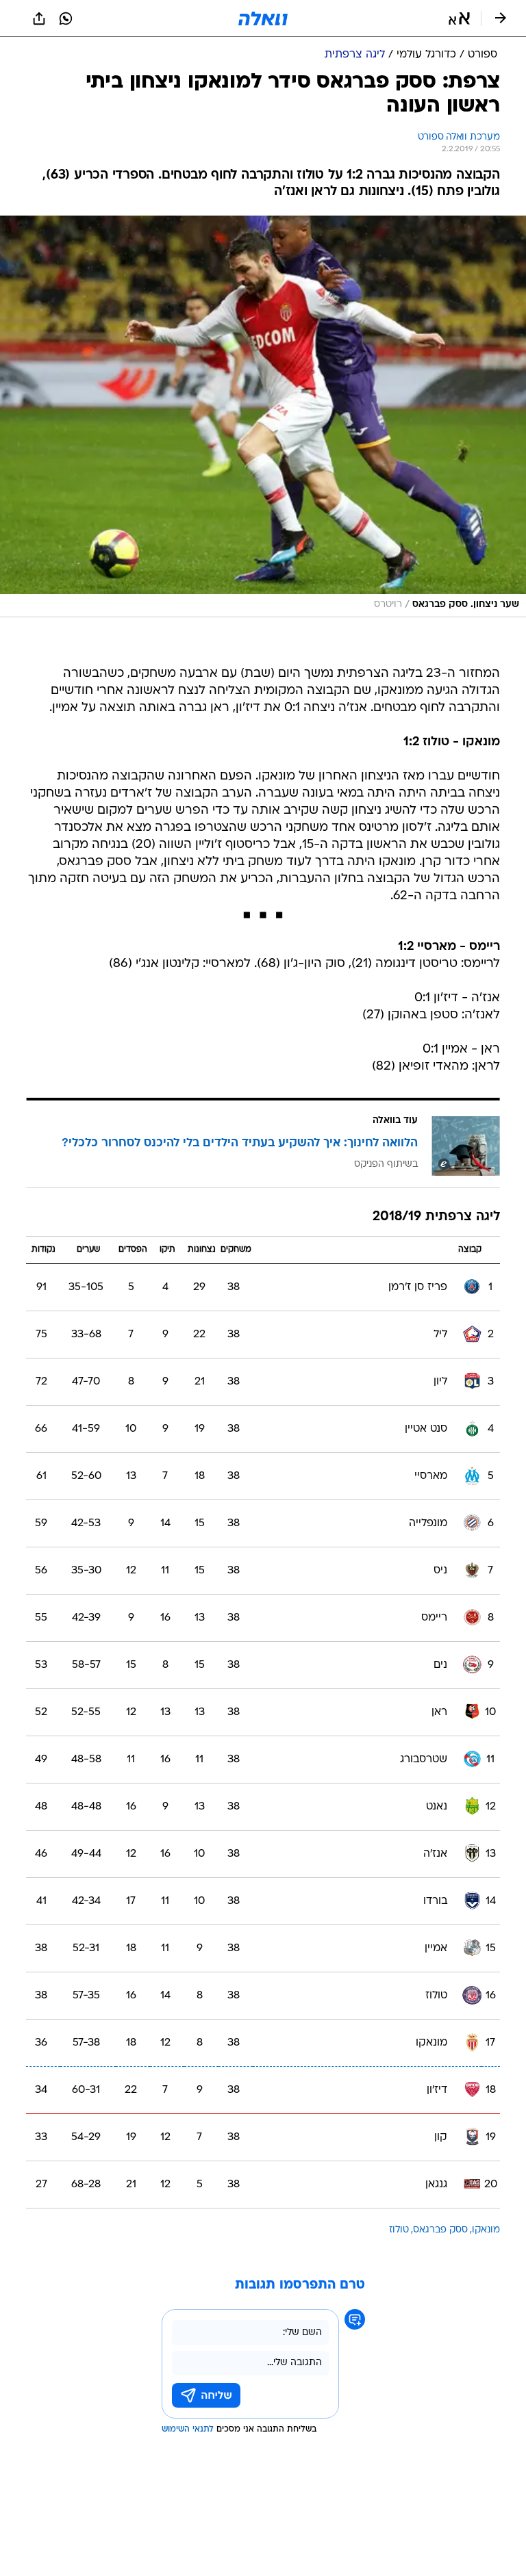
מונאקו (486, 2230)
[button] (459, 18)
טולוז (399, 2230)
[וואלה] (263, 18)
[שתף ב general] (39, 18)
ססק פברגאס (440, 2230)
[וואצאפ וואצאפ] (66, 18)
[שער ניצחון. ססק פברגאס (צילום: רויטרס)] (263, 416)
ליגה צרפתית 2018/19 (436, 1217)
